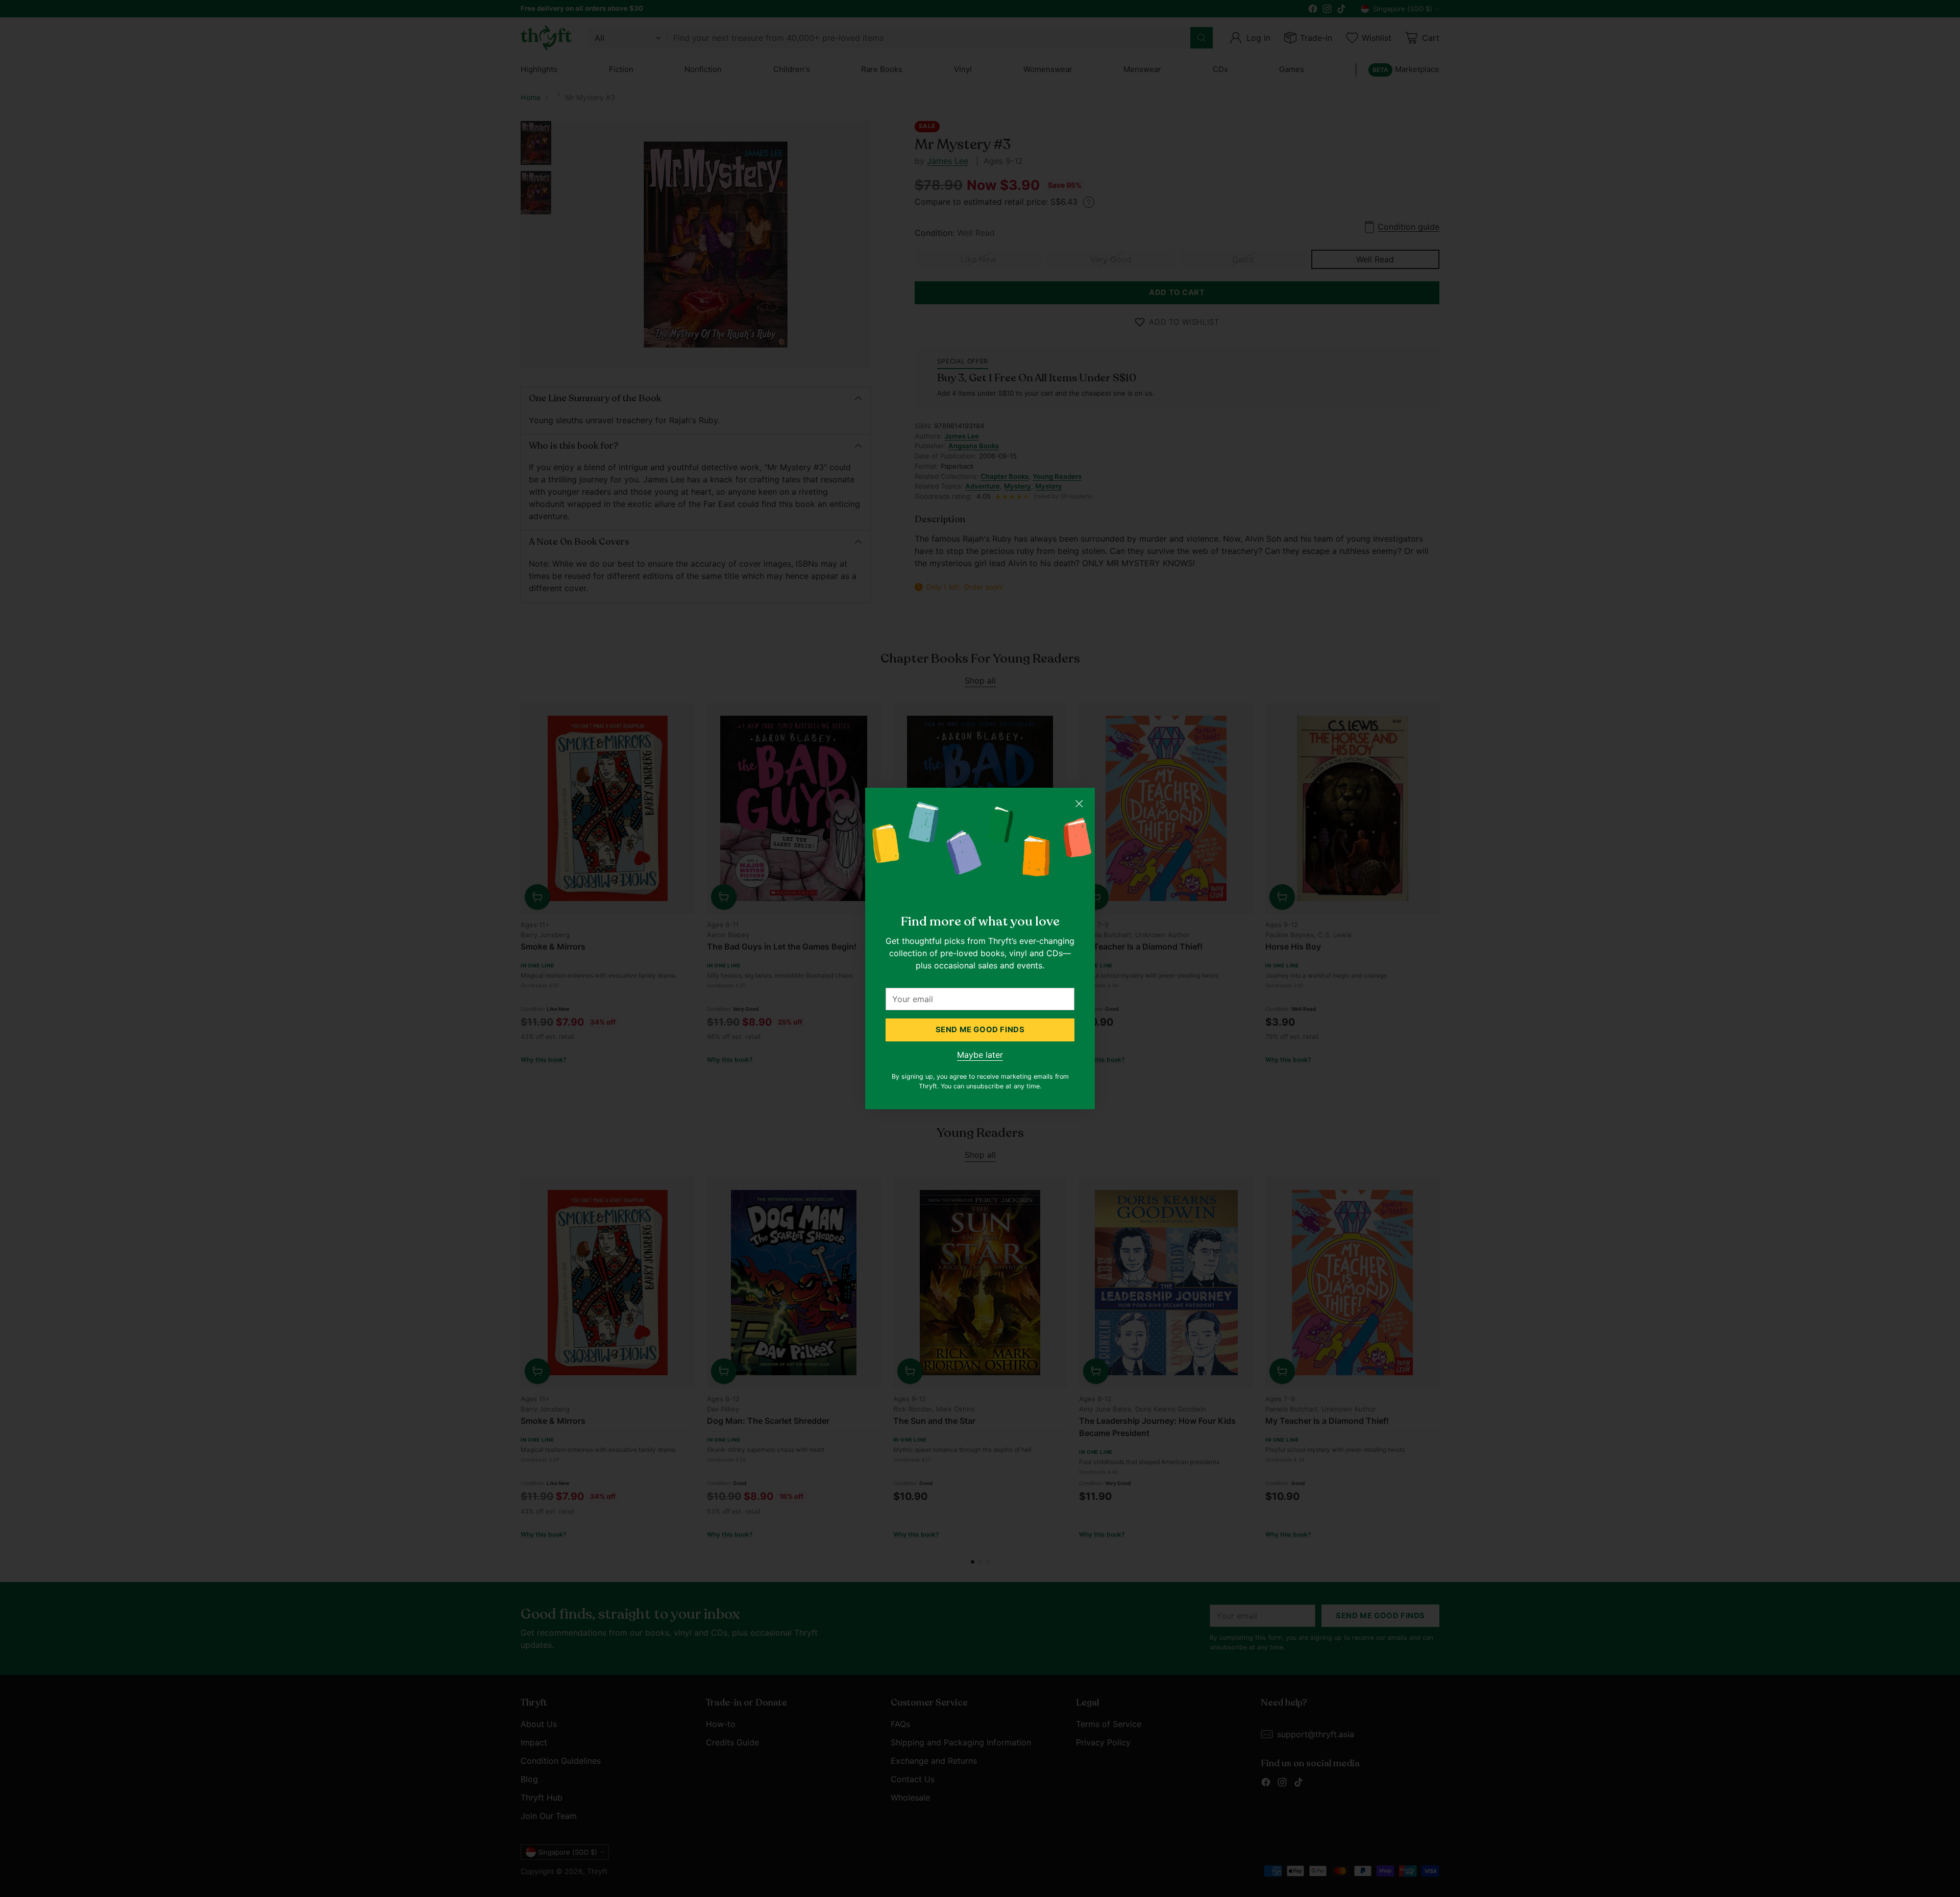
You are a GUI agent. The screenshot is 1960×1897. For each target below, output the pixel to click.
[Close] (1079, 804)
